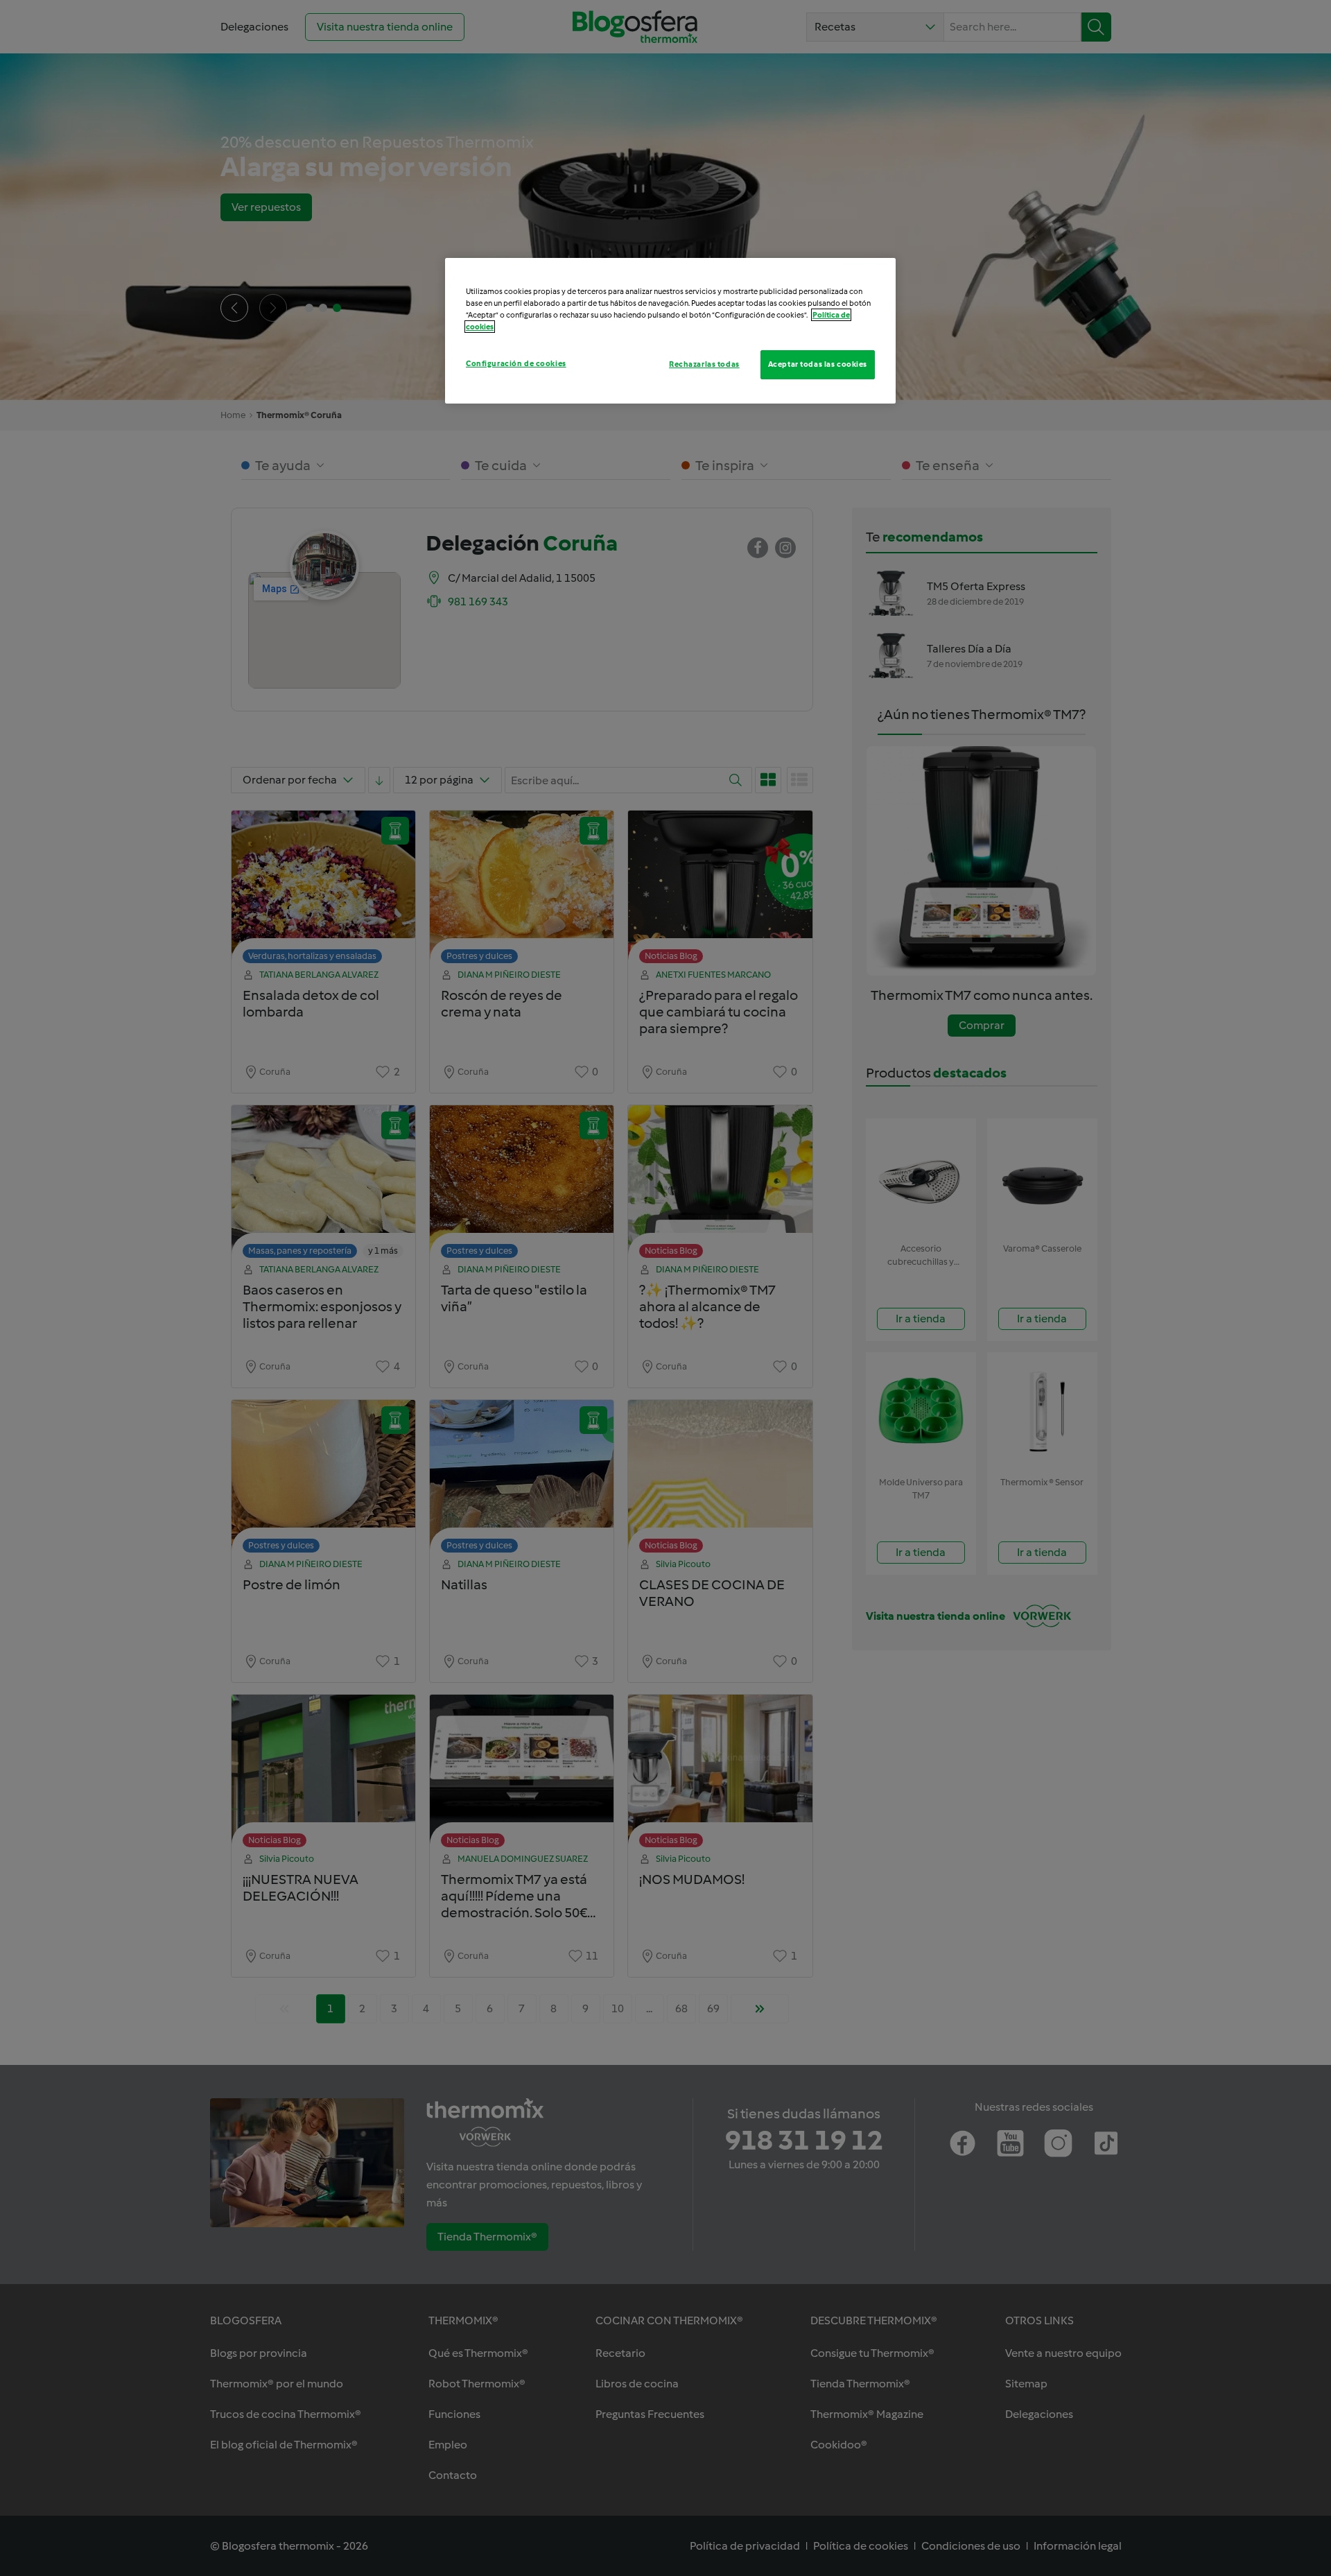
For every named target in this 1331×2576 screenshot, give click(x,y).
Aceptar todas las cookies (818, 364)
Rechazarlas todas (704, 364)
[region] (670, 331)
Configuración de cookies (516, 363)
